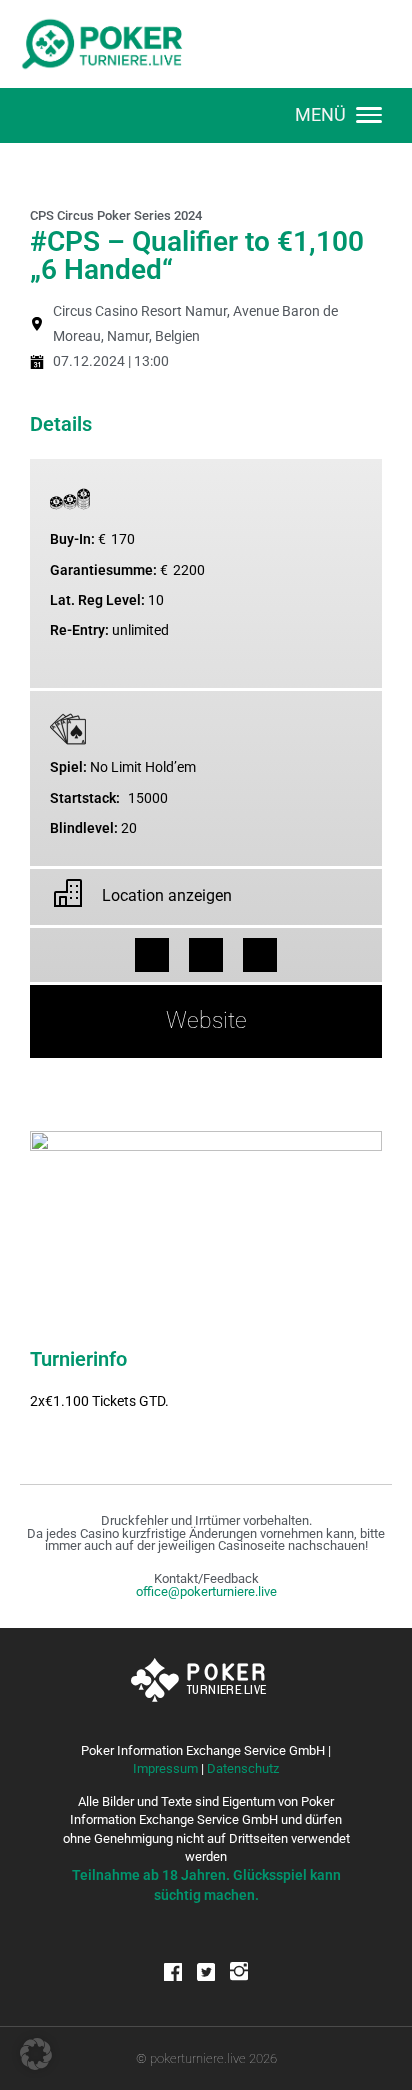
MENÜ (320, 114)
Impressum (165, 1768)
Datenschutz (243, 1768)
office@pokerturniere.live (206, 1591)
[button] (152, 955)
